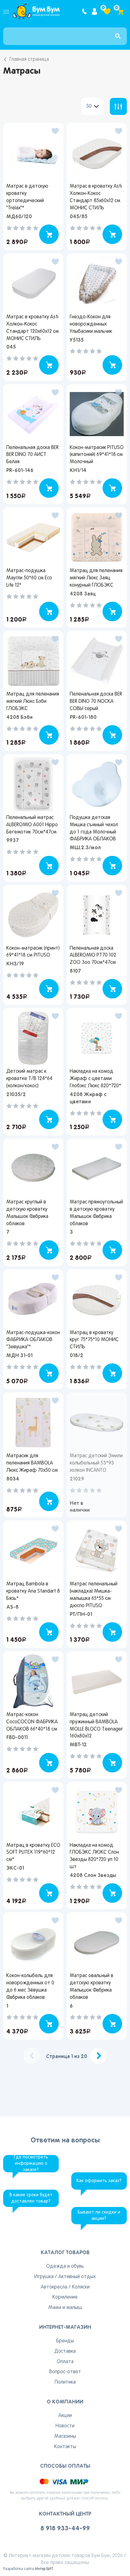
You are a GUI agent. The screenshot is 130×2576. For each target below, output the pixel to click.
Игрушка (44, 2277)
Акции (65, 2416)
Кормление (65, 2297)
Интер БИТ (44, 2569)
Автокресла (54, 2287)
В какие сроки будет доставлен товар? (31, 2198)
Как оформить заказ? (99, 2181)
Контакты (65, 2447)
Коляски (81, 2287)
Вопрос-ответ (65, 2372)
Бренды (65, 2341)
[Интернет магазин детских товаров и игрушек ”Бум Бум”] (36, 11)
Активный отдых (77, 2277)
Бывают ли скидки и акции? (99, 2216)
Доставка (65, 2351)
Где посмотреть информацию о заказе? (31, 2164)
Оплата (65, 2362)
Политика (65, 2382)
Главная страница (29, 60)
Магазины (65, 2437)
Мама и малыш (65, 2308)
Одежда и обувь (65, 2266)
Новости (65, 2426)
